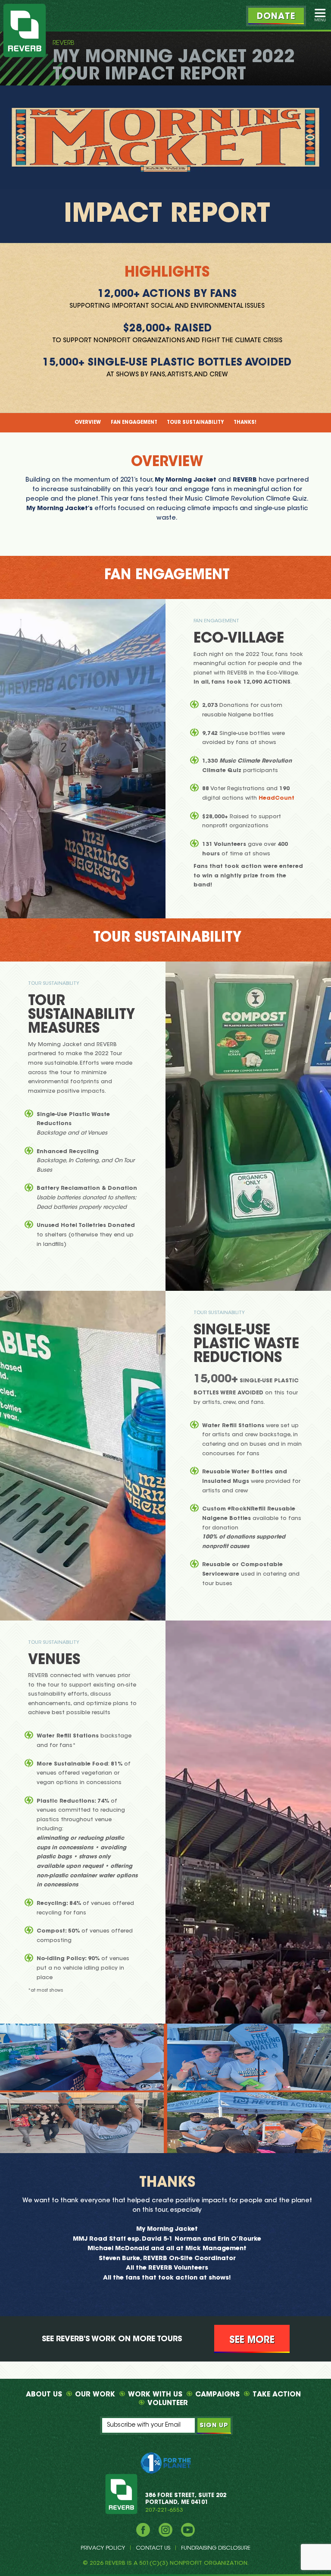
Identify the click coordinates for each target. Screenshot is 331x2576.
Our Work (95, 2395)
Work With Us (155, 2395)
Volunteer (168, 2403)
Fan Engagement (134, 423)
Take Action (277, 2395)
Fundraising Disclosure (216, 2548)
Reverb (64, 43)
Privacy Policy (103, 2548)
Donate (276, 17)
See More (252, 2340)
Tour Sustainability (195, 423)
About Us (44, 2395)
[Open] (320, 15)
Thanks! (245, 423)
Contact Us (153, 2548)
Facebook (143, 2530)
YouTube (188, 2530)
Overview (88, 423)
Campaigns (217, 2395)
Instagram (165, 2530)
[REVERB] (25, 30)
